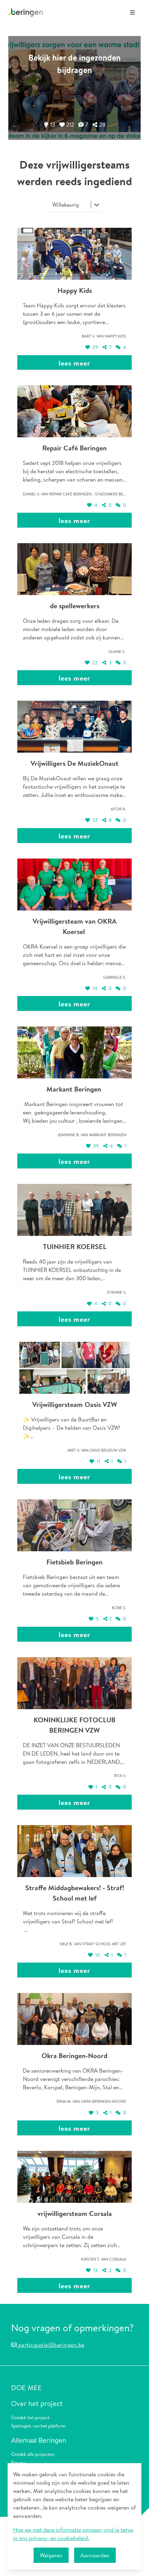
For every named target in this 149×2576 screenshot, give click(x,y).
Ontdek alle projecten (33, 2454)
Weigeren (51, 2555)
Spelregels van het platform (38, 2426)
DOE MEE (27, 2387)
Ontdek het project (30, 2417)
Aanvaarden (95, 2555)
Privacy (19, 2462)
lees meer (74, 363)
